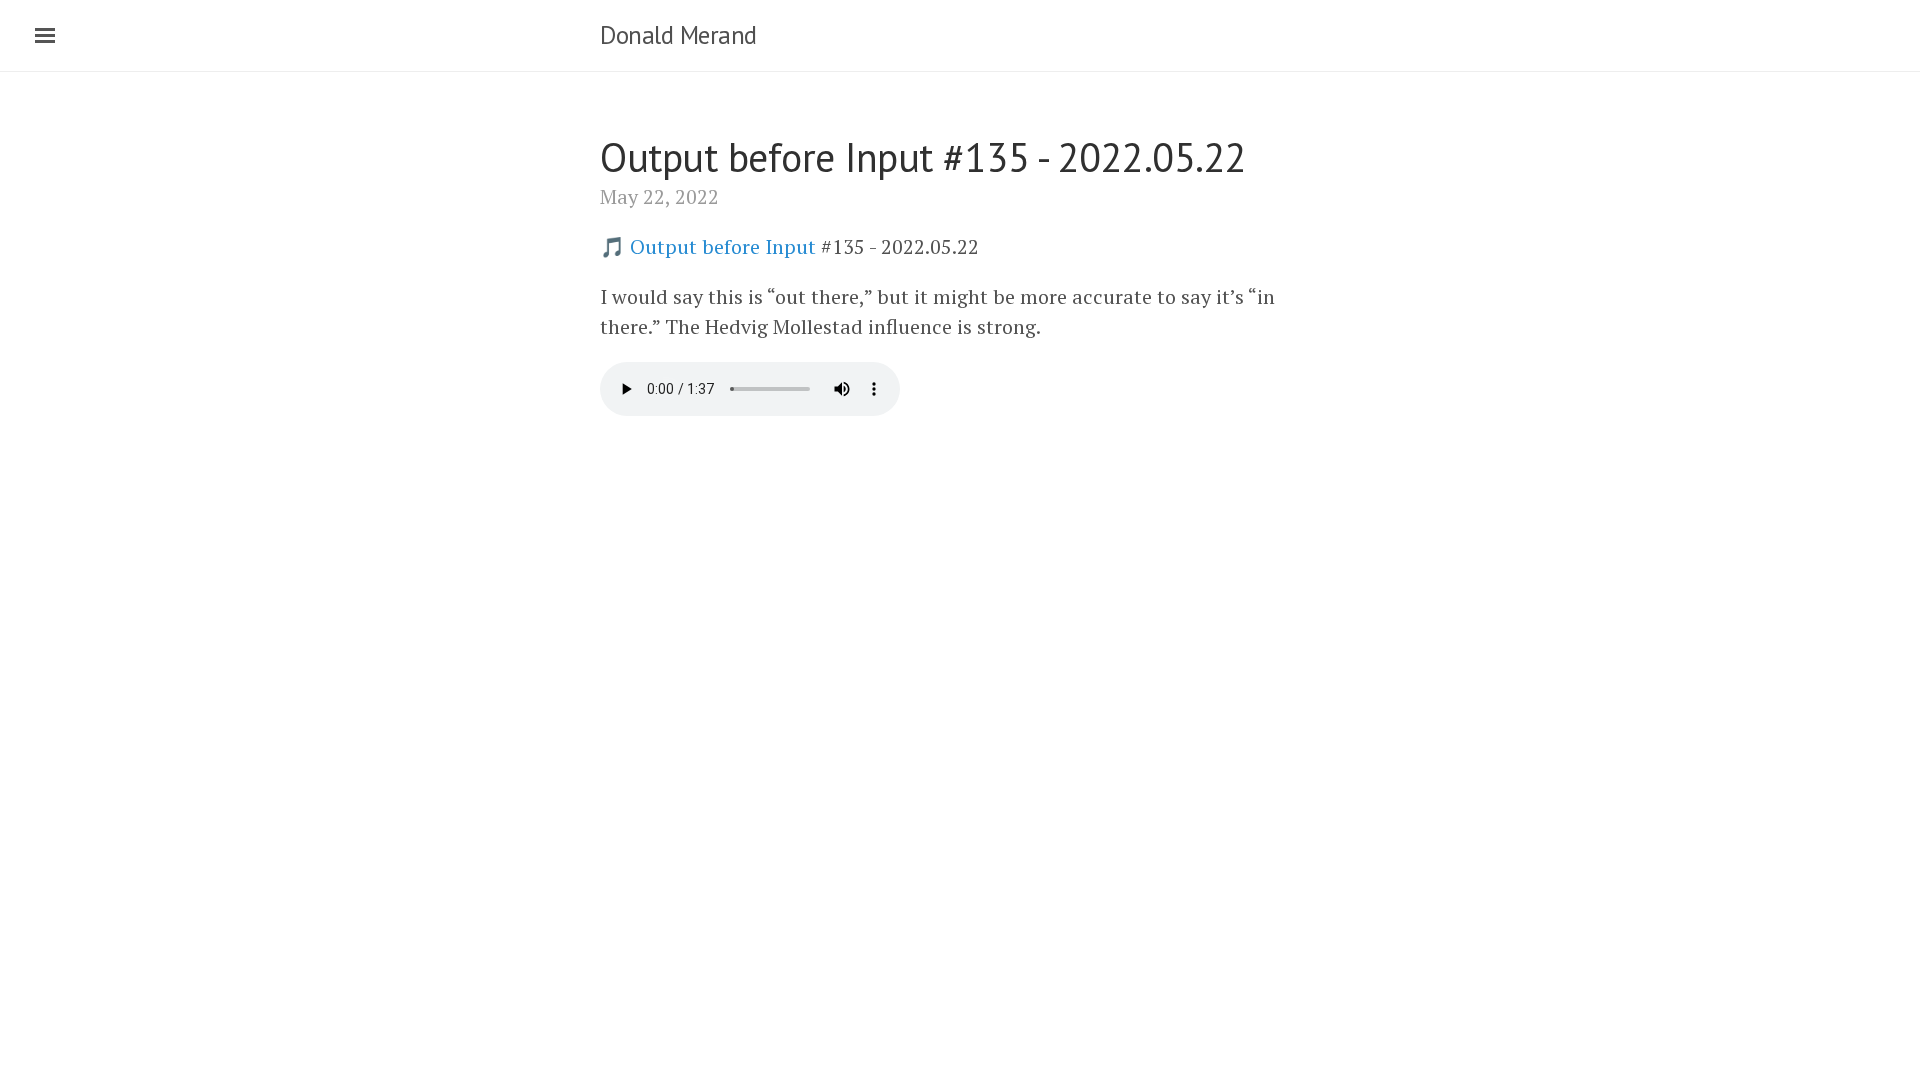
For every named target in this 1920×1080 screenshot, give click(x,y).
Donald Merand (678, 35)
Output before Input (723, 246)
